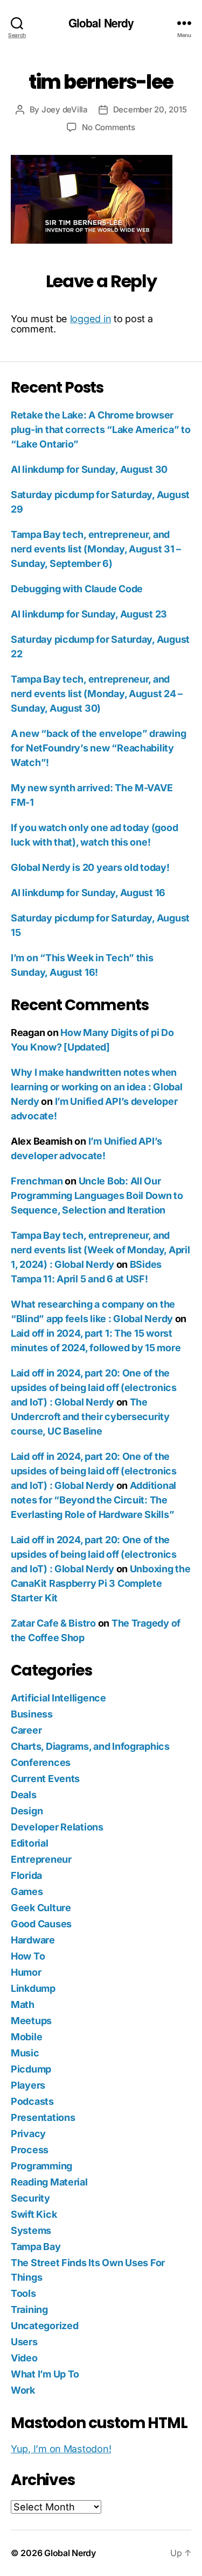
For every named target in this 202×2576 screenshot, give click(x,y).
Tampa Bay (36, 2247)
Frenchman (37, 1181)
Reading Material (49, 2182)
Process (30, 2150)
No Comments (108, 127)
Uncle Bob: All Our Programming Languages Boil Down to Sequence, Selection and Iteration (97, 1195)
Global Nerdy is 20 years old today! (90, 867)
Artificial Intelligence (58, 1698)
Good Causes (41, 1924)
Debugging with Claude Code (77, 589)
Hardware (33, 1940)
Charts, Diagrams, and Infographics (90, 1746)
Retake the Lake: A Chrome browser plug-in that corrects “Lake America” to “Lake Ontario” (100, 430)
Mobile (26, 2037)
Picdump (31, 2069)
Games (27, 1892)
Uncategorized (45, 2326)
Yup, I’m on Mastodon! (61, 2449)
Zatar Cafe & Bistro (53, 1623)
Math (23, 2004)
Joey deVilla (65, 109)
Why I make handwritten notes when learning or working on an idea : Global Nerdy (96, 1087)
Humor (26, 1972)
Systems (31, 2230)
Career (26, 1730)
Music (25, 2053)
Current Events (45, 1779)
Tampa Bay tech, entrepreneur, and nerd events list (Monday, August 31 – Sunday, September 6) (96, 549)
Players (28, 2085)
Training (29, 2309)
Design (27, 1811)
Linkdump (33, 1988)
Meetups (31, 2021)
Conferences (41, 1762)
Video (24, 2358)
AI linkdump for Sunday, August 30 (89, 469)
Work (23, 2390)
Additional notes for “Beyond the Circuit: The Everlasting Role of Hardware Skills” (93, 1500)
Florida (26, 1875)
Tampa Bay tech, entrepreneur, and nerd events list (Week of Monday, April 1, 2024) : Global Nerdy (100, 1250)
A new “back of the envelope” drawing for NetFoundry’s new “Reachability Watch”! (98, 748)
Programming (41, 2166)
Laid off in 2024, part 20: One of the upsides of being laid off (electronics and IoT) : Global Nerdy (94, 1388)
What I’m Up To (45, 2374)
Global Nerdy (101, 23)
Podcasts (32, 2101)
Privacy (28, 2134)
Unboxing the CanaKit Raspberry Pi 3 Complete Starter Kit (100, 1583)
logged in (91, 319)
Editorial (30, 1843)
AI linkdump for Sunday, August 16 (88, 893)
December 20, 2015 (150, 109)
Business (32, 1714)
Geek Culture (41, 1908)
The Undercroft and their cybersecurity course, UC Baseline (90, 1417)
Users (24, 2342)
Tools (23, 2293)
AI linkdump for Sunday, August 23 (89, 614)
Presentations (43, 2117)
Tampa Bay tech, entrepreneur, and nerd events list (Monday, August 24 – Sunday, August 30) (97, 694)
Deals (24, 1795)
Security (30, 2198)
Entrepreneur (41, 1859)
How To (28, 1956)
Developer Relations (57, 1827)
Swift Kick (34, 2214)
